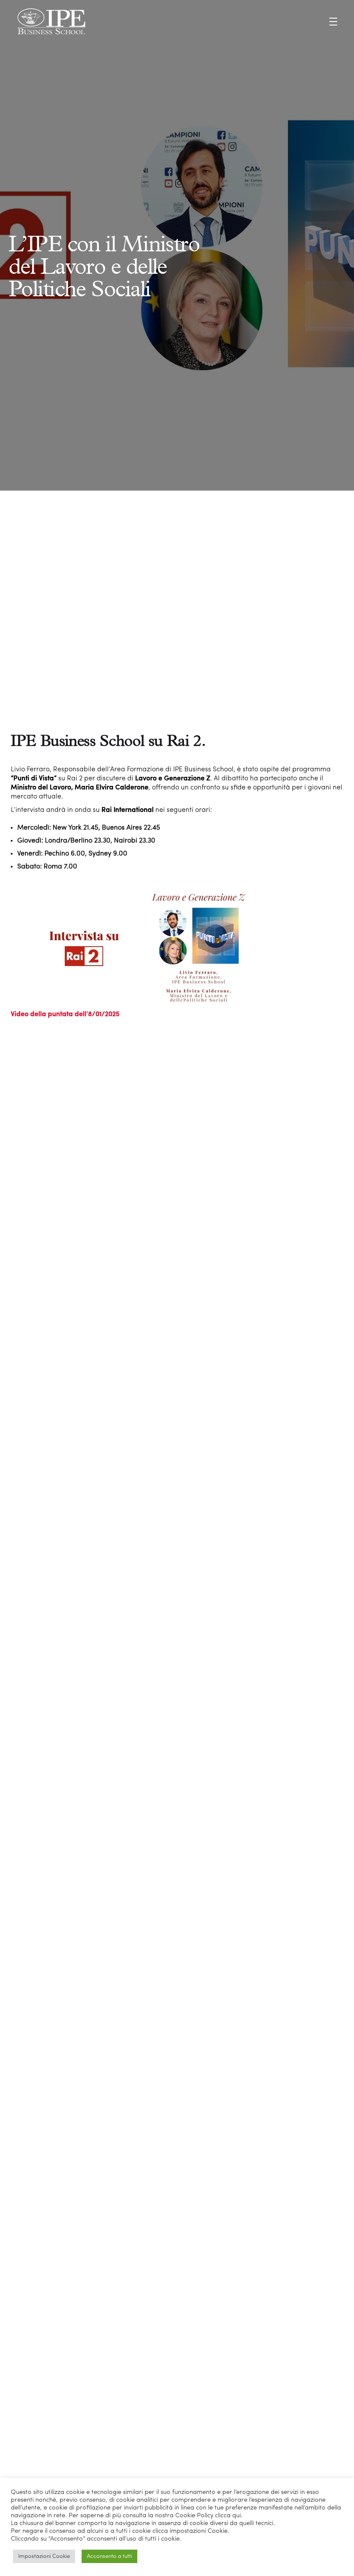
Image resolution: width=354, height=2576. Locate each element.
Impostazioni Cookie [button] (44, 2556)
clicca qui (228, 2516)
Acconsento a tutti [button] (109, 2556)
